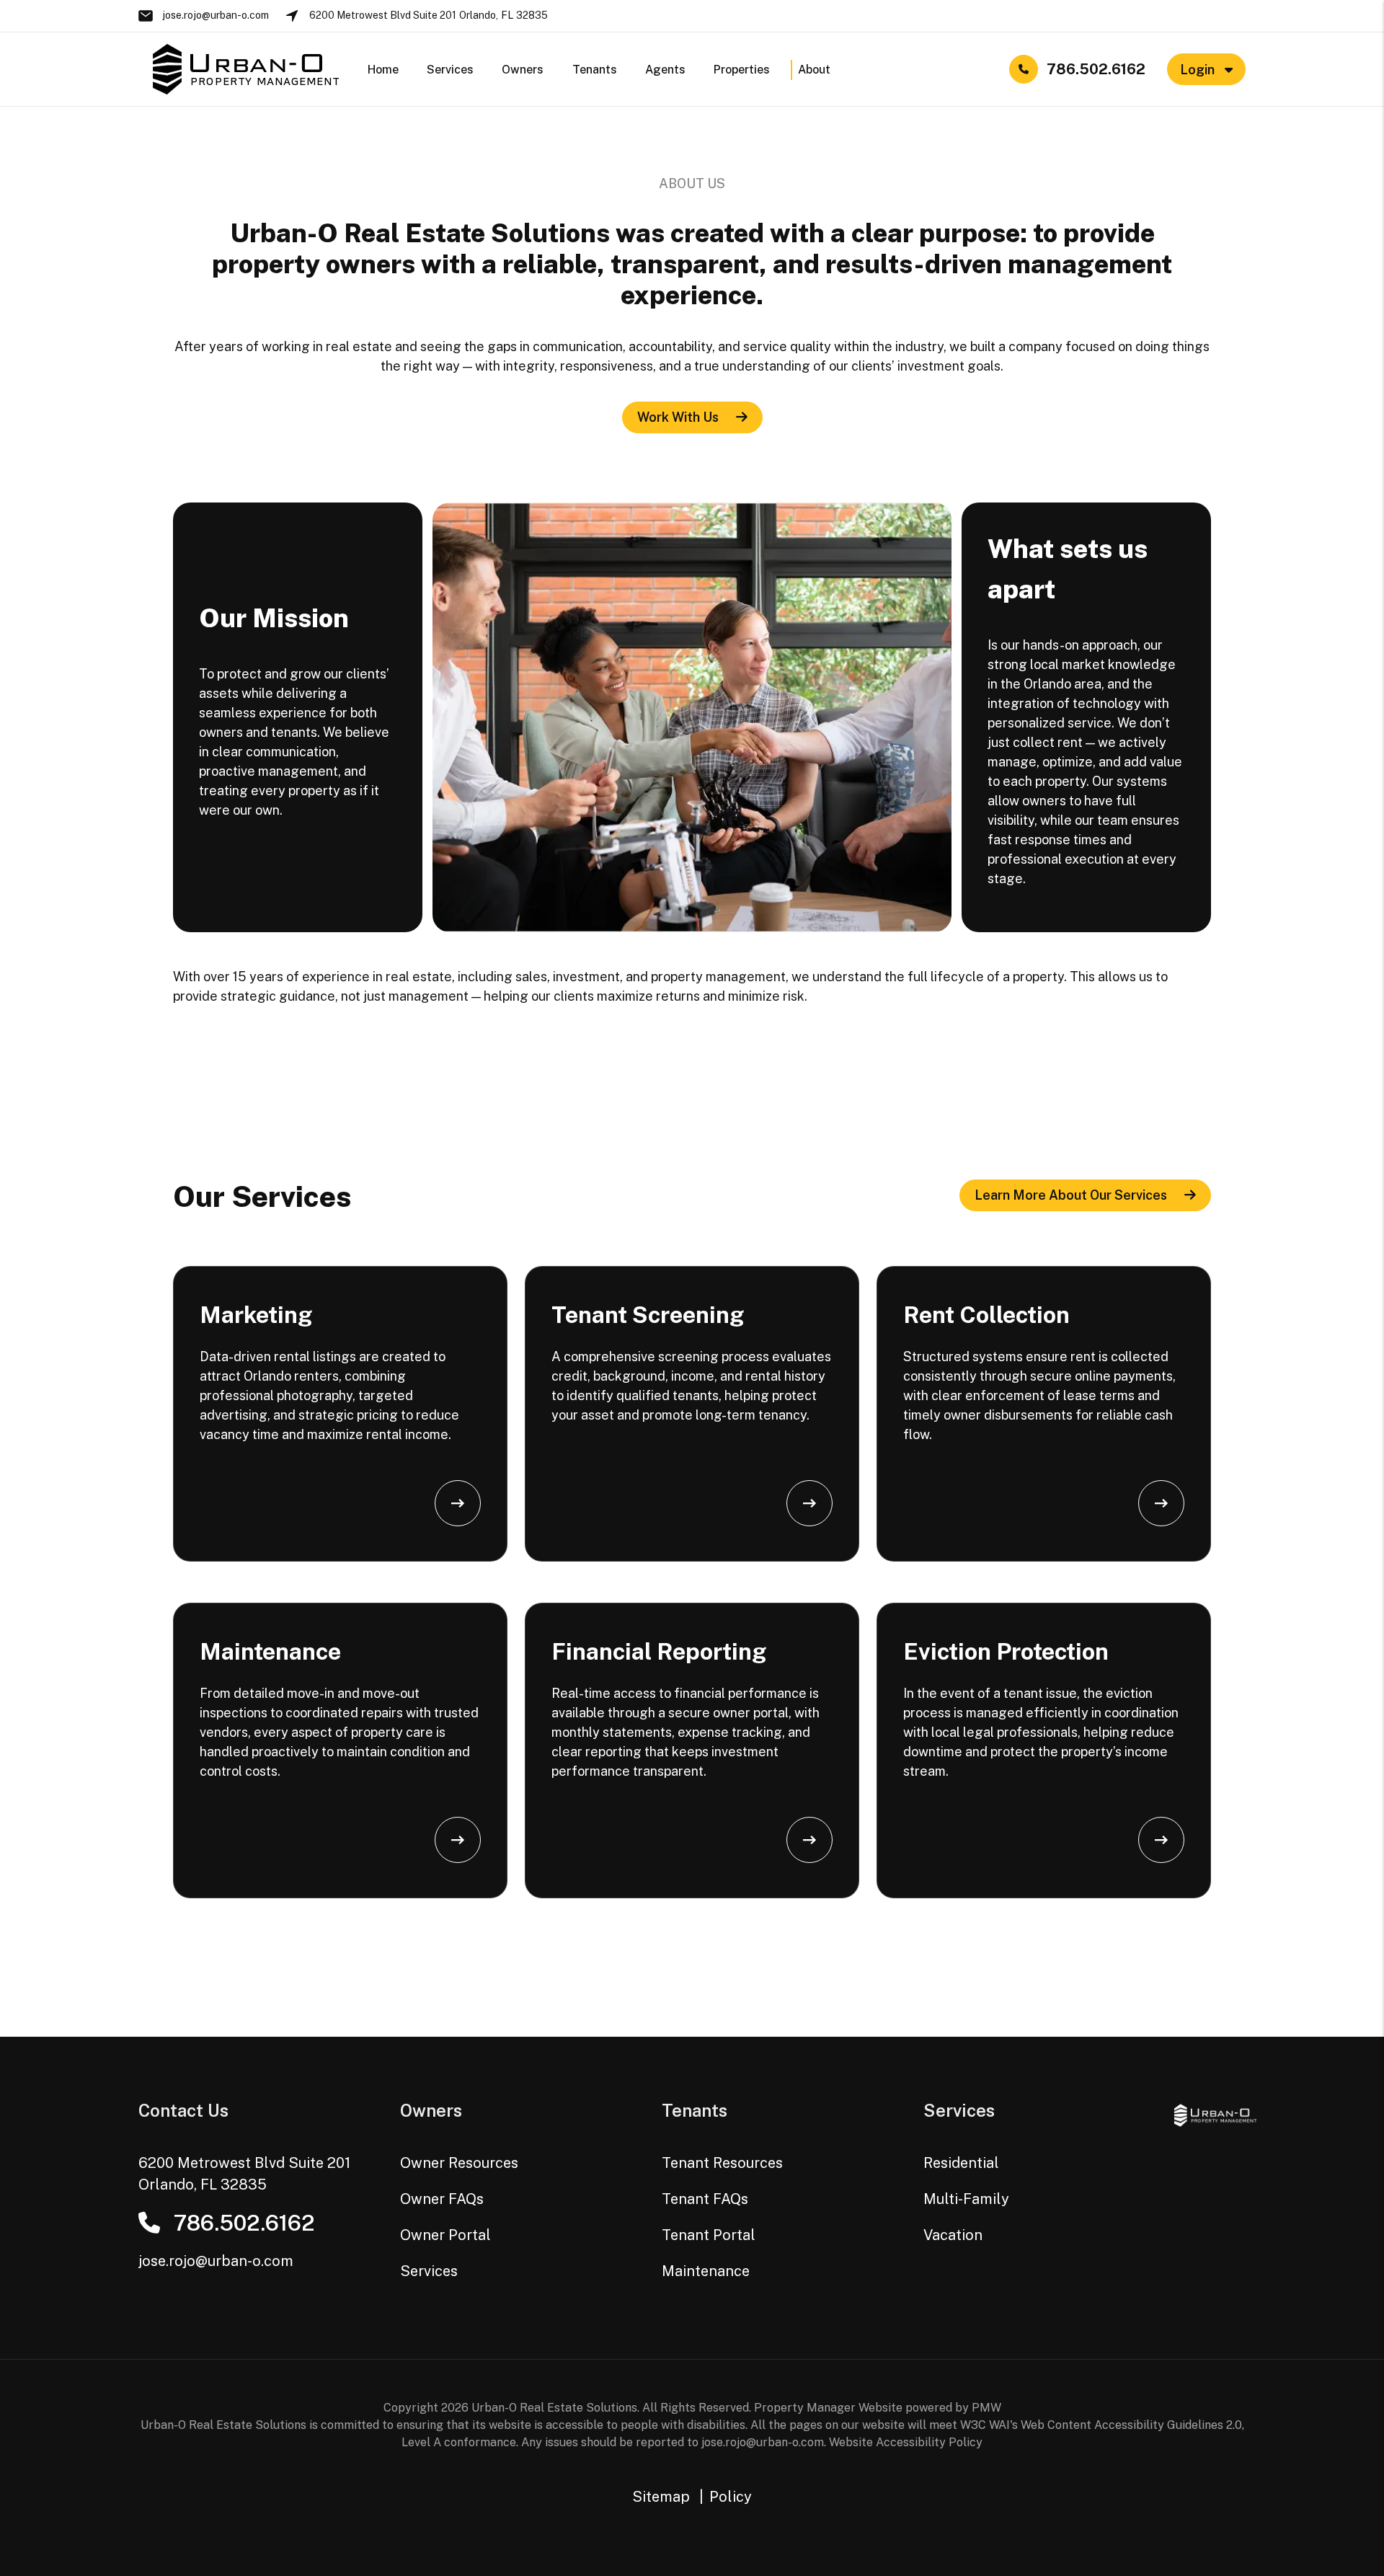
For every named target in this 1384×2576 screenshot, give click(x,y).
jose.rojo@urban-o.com (216, 15)
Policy (731, 2497)
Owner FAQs (442, 2199)
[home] (246, 68)
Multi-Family (966, 2199)
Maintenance (706, 2271)
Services (450, 70)
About (814, 70)
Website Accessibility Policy (906, 2442)
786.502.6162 (1096, 69)
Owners (523, 70)
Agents (665, 70)
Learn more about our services (1071, 1195)
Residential (961, 2163)
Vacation (953, 2235)
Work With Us (678, 417)
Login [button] (1199, 70)
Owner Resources (459, 2163)
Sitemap (661, 2497)
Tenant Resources (722, 2163)
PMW (986, 2408)
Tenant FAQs (705, 2199)
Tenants (595, 70)
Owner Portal (445, 2235)
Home (383, 70)
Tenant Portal (709, 2235)
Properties (742, 70)
